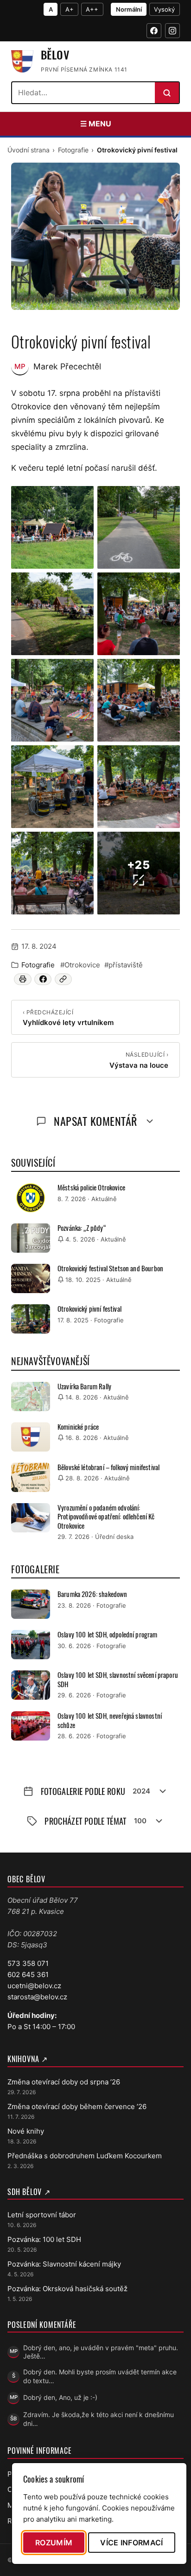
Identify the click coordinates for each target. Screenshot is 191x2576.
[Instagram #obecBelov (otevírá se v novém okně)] (172, 31)
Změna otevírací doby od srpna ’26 (64, 2082)
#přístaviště (124, 965)
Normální (129, 9)
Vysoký (164, 9)
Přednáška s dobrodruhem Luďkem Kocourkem (85, 2156)
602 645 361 (28, 1975)
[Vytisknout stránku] (22, 979)
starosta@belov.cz (37, 1997)
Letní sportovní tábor (42, 2215)
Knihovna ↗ (28, 2059)
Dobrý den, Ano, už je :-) (60, 2397)
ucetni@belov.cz (34, 1986)
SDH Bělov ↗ (29, 2192)
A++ (92, 9)
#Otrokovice (80, 965)
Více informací (131, 2543)
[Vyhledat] (167, 93)
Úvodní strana (29, 150)
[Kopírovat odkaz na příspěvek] (63, 979)
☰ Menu (96, 124)
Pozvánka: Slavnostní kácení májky (64, 2264)
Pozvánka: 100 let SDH (44, 2239)
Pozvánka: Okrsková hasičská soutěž (67, 2289)
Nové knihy (26, 2131)
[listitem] (52, 527)
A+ (70, 9)
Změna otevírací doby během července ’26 (77, 2106)
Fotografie (73, 150)
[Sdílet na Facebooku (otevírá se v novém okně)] (43, 979)
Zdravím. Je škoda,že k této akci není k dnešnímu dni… (99, 2419)
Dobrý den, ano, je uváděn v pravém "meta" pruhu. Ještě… (101, 2352)
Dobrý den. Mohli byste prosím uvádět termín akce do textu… (100, 2376)
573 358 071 (28, 1963)
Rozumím (54, 2543)
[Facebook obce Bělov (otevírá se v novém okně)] (154, 31)
